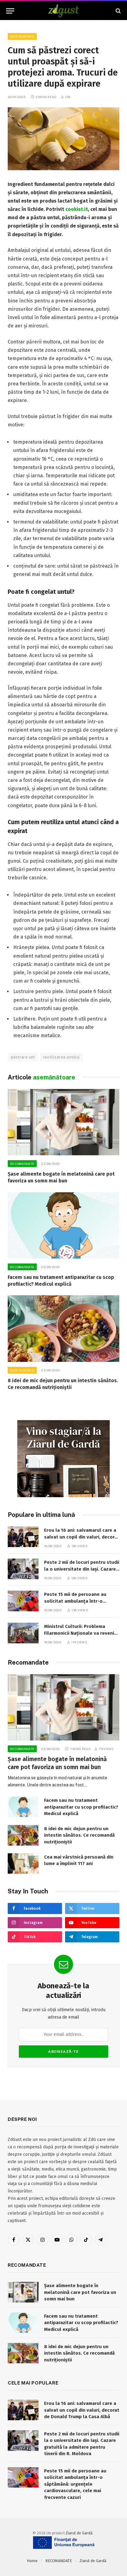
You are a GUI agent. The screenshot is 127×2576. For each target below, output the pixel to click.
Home (32, 2561)
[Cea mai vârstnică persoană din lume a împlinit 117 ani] (23, 1864)
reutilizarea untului (61, 1057)
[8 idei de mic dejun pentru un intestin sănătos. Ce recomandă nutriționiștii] (63, 1328)
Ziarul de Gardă (79, 2533)
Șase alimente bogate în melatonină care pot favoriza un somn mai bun (80, 2292)
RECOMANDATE (59, 2561)
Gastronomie (22, 36)
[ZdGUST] (64, 11)
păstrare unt (23, 1057)
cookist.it (77, 209)
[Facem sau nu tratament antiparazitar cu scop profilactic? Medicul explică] (63, 1225)
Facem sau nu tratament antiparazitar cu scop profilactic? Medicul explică (81, 1807)
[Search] (118, 11)
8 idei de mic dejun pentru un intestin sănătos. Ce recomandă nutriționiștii (79, 1835)
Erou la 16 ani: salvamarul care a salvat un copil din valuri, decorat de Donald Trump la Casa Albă (82, 1537)
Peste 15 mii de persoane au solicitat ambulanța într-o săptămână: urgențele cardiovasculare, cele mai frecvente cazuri (75, 2484)
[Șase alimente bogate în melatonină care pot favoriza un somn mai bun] (63, 1122)
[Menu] (10, 11)
